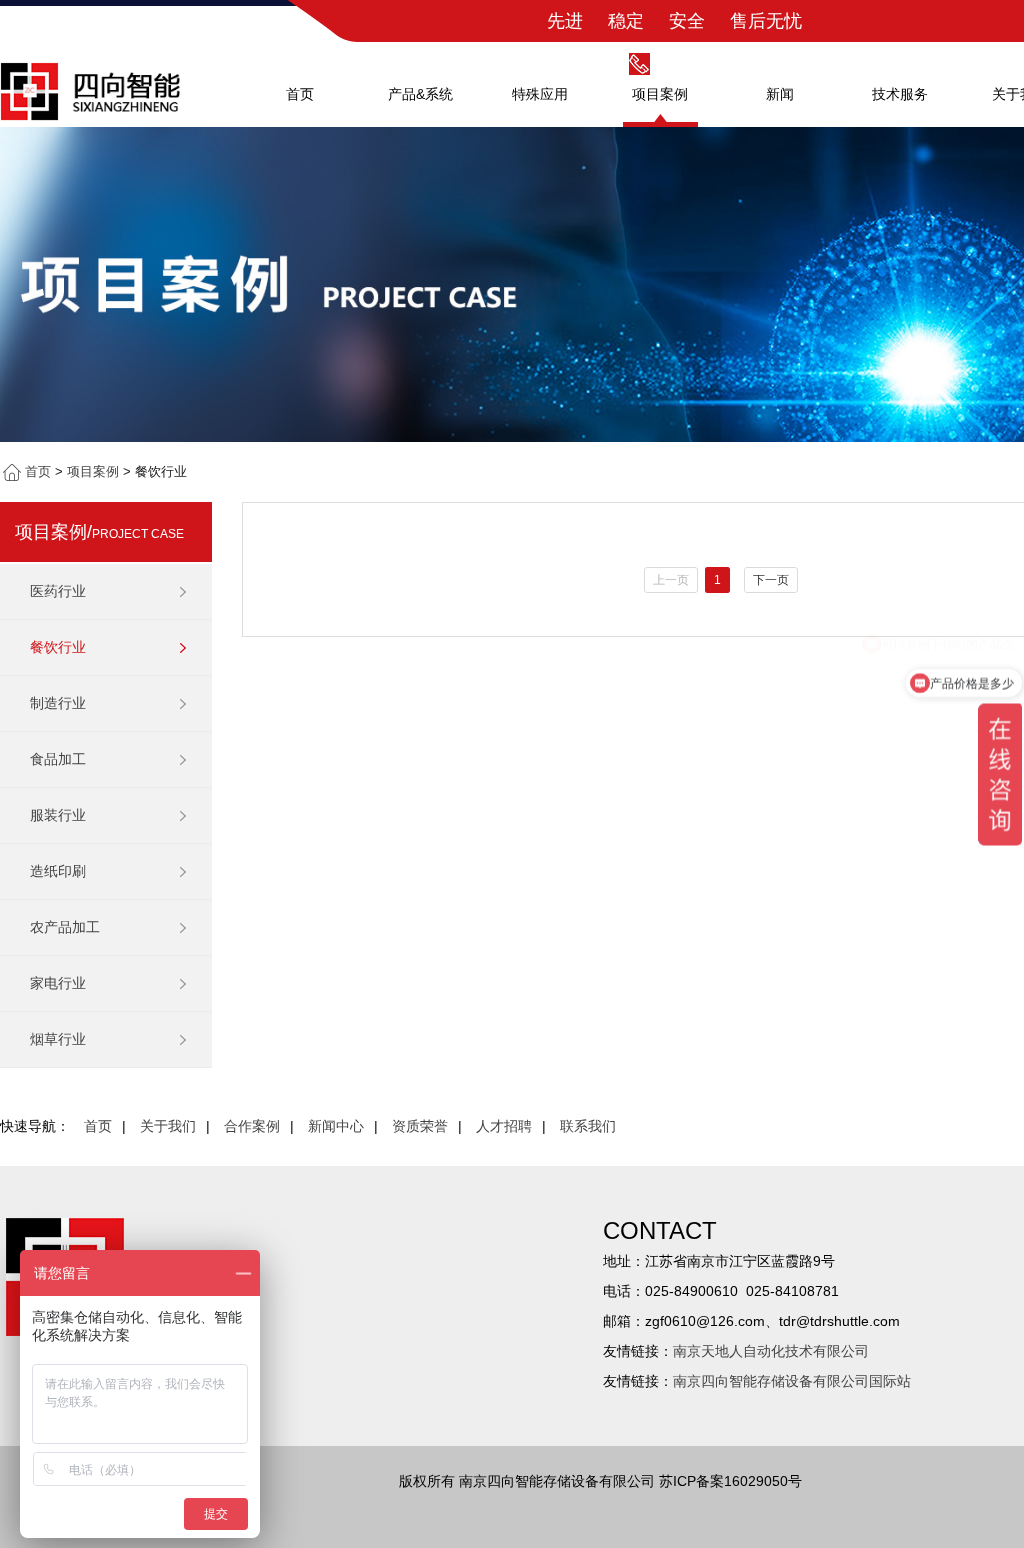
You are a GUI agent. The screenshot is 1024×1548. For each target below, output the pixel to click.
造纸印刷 (58, 871)
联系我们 (588, 1126)
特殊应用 (540, 94)
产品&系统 (420, 94)
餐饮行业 (58, 647)
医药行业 (58, 591)
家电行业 (58, 983)
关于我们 (168, 1126)
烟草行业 (58, 1039)
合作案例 (252, 1126)
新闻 (780, 94)
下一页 (771, 580)
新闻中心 (336, 1126)
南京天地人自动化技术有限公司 (771, 1351)
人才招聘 (504, 1126)
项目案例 (660, 94)
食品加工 (58, 759)
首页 (300, 94)
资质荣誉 (420, 1126)
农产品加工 (65, 927)
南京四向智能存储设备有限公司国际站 (792, 1381)
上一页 (671, 580)
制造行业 (58, 703)
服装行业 (58, 815)
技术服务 (900, 94)
